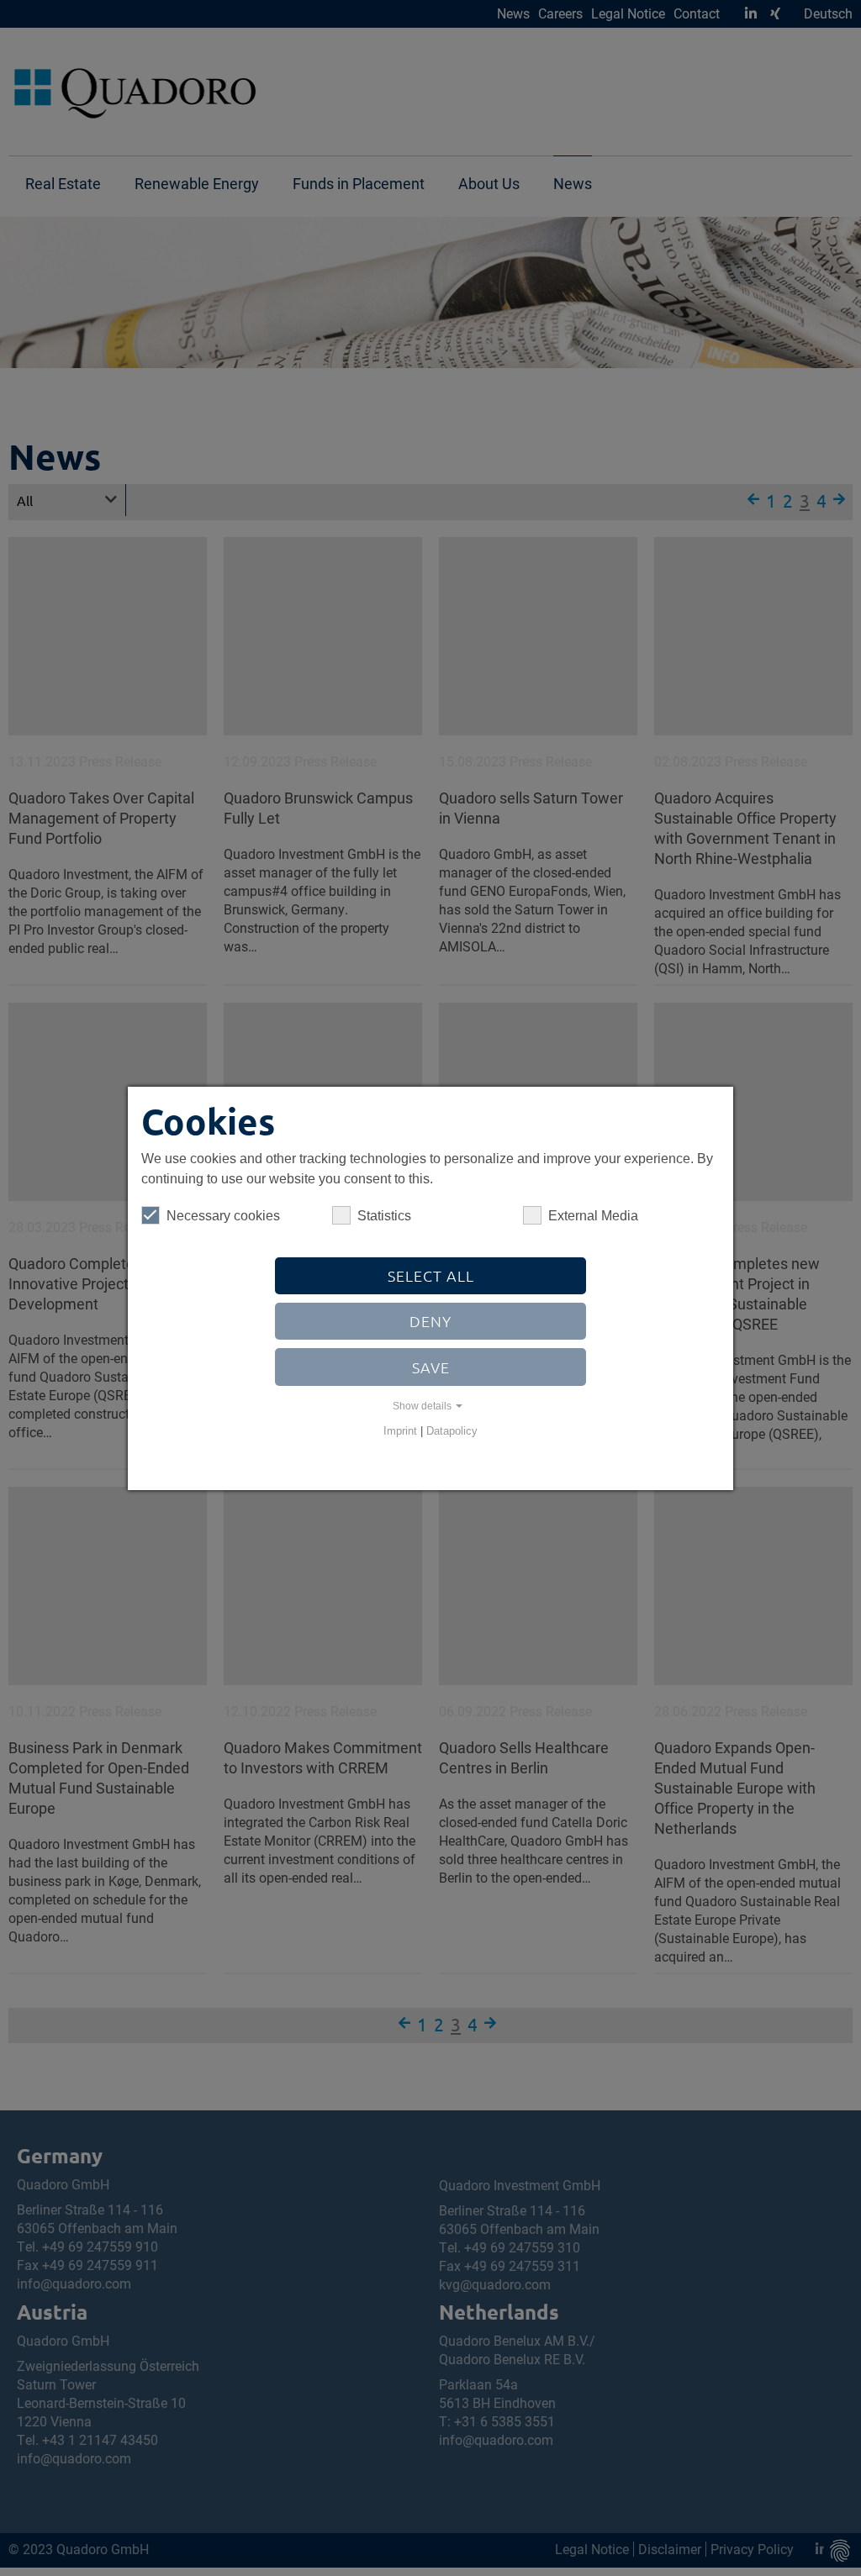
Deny (430, 1321)
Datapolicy (452, 1431)
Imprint (400, 1431)
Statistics (384, 1216)
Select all (431, 1275)
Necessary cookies (223, 1216)
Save (431, 1367)
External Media (593, 1216)
